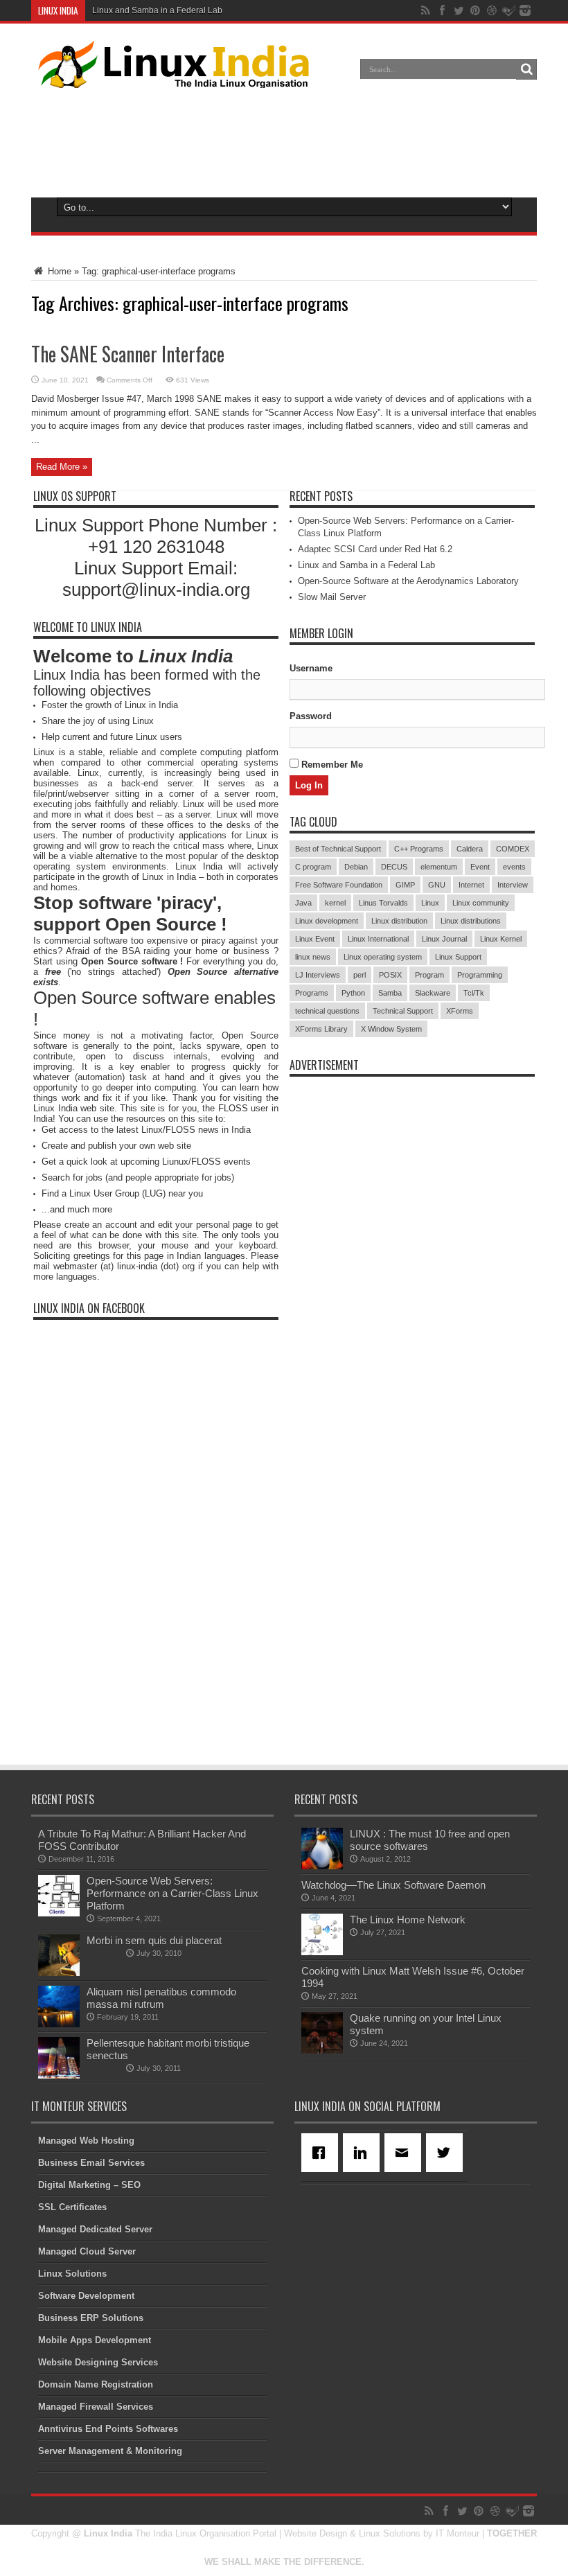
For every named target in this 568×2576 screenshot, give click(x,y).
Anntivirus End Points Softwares (108, 2429)
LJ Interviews (318, 975)
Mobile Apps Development (95, 2340)
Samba (390, 993)
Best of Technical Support (338, 849)
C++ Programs (419, 849)
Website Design (316, 2533)
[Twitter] (447, 2153)
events (514, 867)
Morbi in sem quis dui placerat (154, 1940)
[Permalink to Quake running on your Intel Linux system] (322, 2050)
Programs (312, 993)
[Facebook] (322, 2153)
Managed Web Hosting (86, 2141)
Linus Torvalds (383, 903)
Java (303, 903)
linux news (313, 957)
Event (480, 867)
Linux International (378, 939)
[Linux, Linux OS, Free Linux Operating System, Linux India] (171, 78)
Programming (480, 975)
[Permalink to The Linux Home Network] (322, 1952)
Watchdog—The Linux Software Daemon (393, 1885)
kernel (335, 903)
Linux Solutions (72, 2274)
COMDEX (513, 849)
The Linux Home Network (408, 1920)
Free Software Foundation (339, 885)
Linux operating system (383, 957)
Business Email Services (91, 2163)
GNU (437, 885)
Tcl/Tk (474, 993)
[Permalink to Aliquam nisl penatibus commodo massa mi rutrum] (59, 2024)
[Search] (526, 69)
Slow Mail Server (332, 597)
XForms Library (321, 1029)
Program (429, 975)
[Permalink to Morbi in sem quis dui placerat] (59, 1973)
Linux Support (458, 957)
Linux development (327, 921)
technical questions (327, 1011)
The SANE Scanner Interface (128, 354)
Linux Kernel (501, 939)
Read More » (62, 467)
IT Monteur (458, 2533)
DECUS (394, 867)
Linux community (481, 903)
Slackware (433, 993)
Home (58, 271)
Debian (356, 867)
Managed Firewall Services (96, 2407)
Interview (513, 885)
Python (353, 993)
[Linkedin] (364, 2153)
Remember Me (331, 765)
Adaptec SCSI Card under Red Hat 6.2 (375, 549)
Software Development (86, 2296)
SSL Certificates (72, 2207)
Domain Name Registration (96, 2384)
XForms (460, 1011)
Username (311, 668)
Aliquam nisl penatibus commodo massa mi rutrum (161, 1998)
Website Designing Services (98, 2362)
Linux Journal (444, 939)
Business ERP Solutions (91, 2318)
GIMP (405, 885)
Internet (471, 885)
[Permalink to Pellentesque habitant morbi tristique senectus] (59, 2075)
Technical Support (403, 1011)
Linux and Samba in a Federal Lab (157, 10)
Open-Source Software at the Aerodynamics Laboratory (408, 581)
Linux (430, 903)
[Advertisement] (284, 140)
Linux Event (315, 939)
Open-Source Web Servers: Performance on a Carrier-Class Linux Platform (172, 1893)
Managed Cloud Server (87, 2251)
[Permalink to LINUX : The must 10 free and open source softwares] (322, 1866)
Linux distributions (471, 921)
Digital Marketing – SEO (89, 2185)
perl (360, 975)
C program (313, 867)
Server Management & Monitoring (110, 2451)
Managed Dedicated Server (95, 2229)
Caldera (470, 849)
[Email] (405, 2153)
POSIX (390, 975)
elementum (439, 867)
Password (311, 716)
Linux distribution (399, 921)
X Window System (391, 1029)
